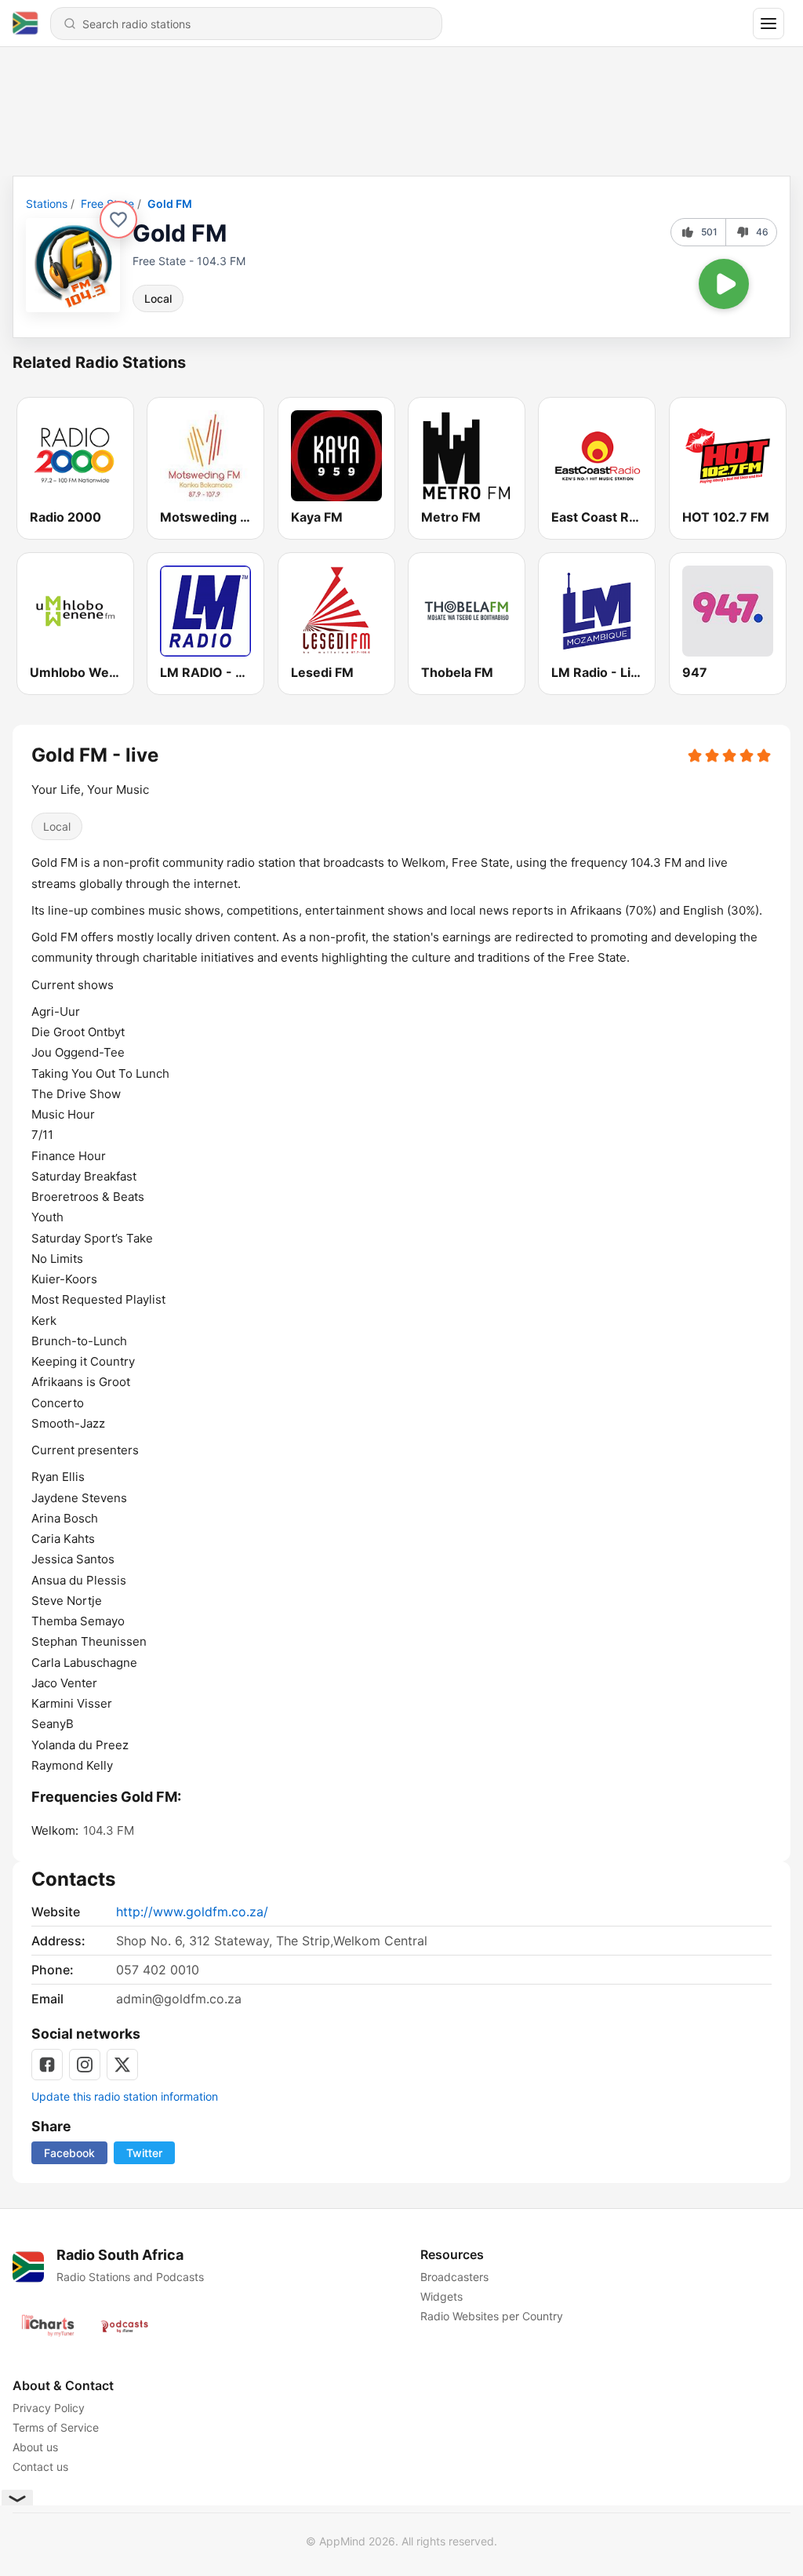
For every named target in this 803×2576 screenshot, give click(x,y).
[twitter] (122, 2065)
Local (158, 298)
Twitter (144, 2153)
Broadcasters (454, 2277)
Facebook (69, 2153)
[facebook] (47, 2065)
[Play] (724, 284)
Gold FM (170, 204)
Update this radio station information (125, 2096)
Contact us (40, 2467)
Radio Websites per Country (492, 2316)
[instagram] (85, 2065)
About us (35, 2447)
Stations (47, 204)
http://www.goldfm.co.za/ (192, 1912)
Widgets (441, 2296)
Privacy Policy (49, 2408)
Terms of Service (56, 2427)
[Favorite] (118, 220)
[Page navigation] (768, 24)
